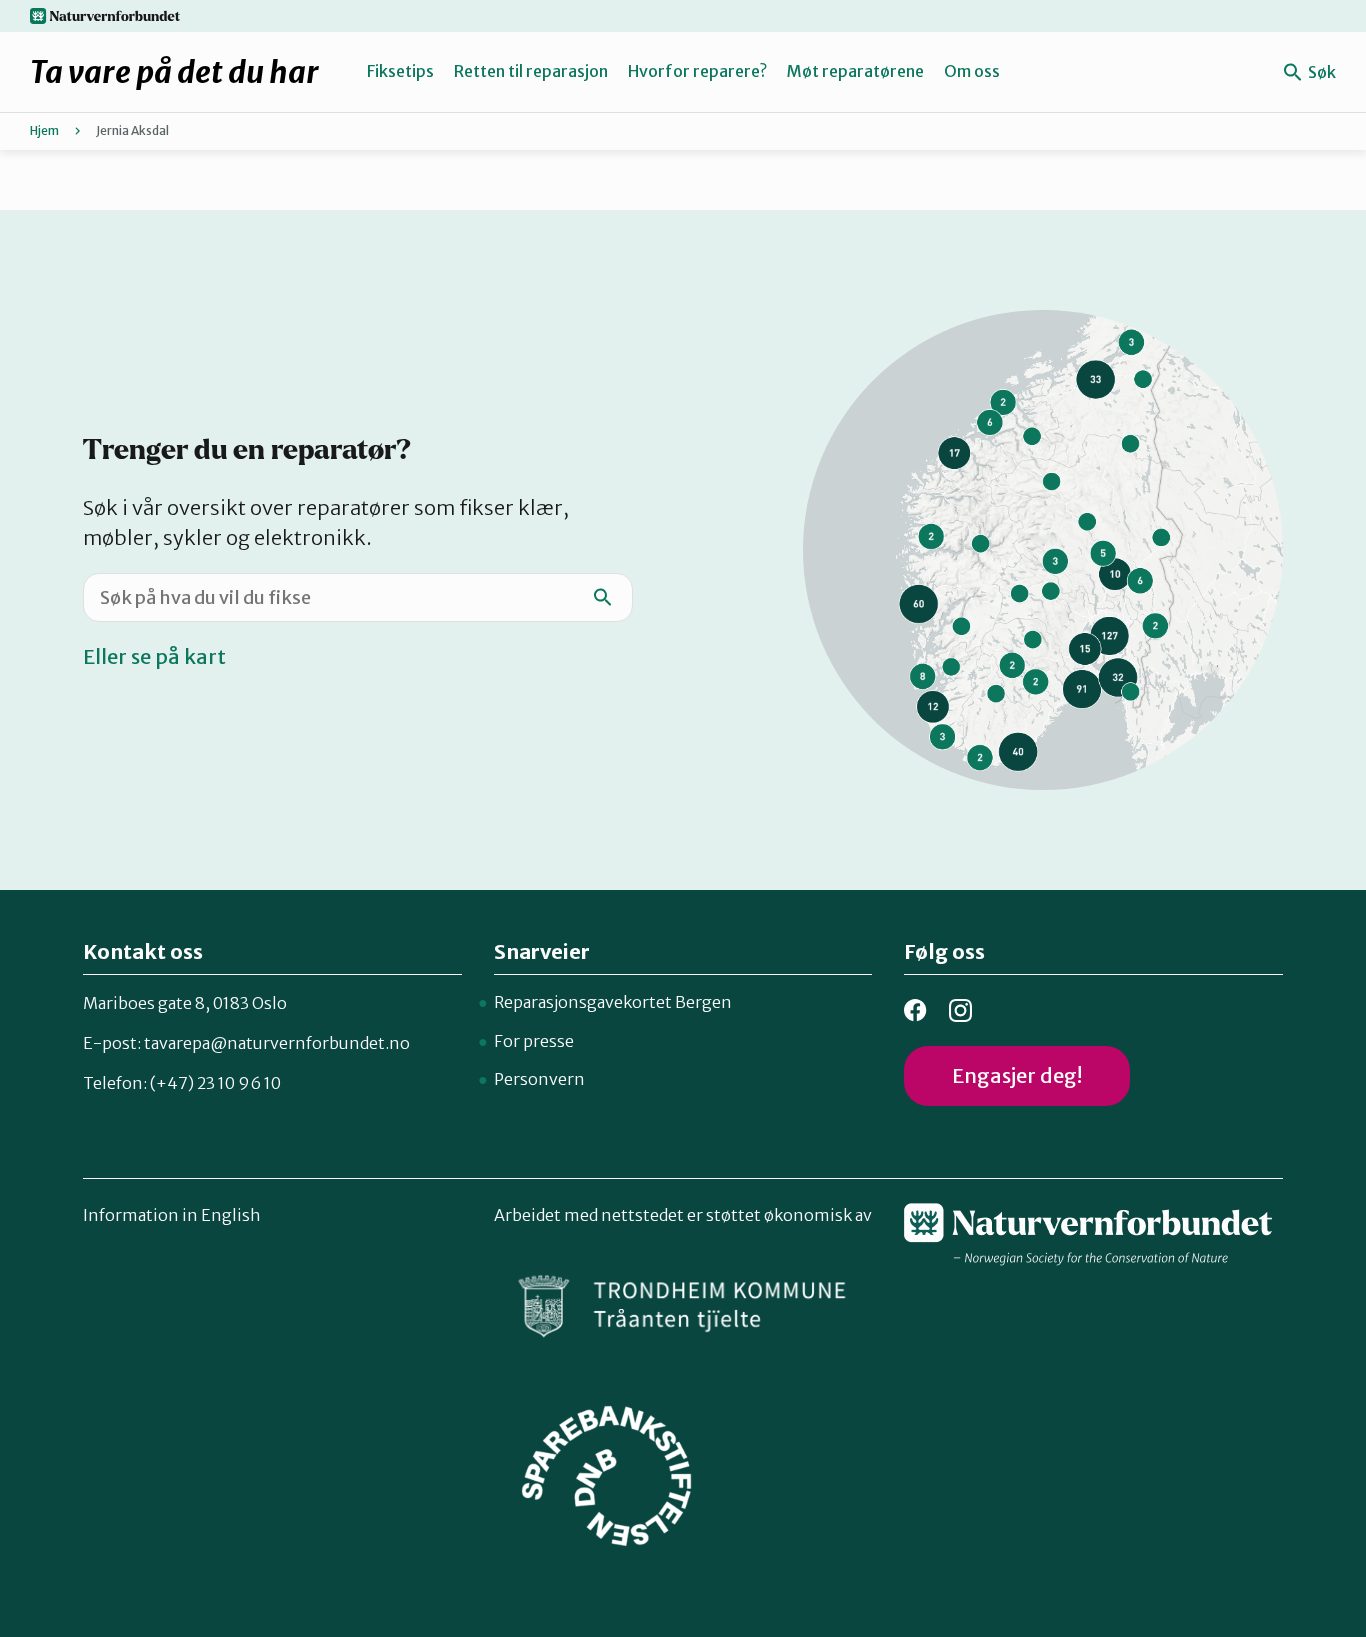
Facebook (915, 1010)
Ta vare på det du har (174, 72)
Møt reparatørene (855, 71)
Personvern (539, 1079)
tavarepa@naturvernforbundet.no (277, 1043)
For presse (534, 1041)
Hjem (44, 130)
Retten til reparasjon (531, 71)
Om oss (972, 71)
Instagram (960, 1010)
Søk (1320, 72)
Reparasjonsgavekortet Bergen (613, 1002)
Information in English (172, 1215)
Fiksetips (400, 71)
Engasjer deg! (1017, 1075)
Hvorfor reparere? (697, 71)
